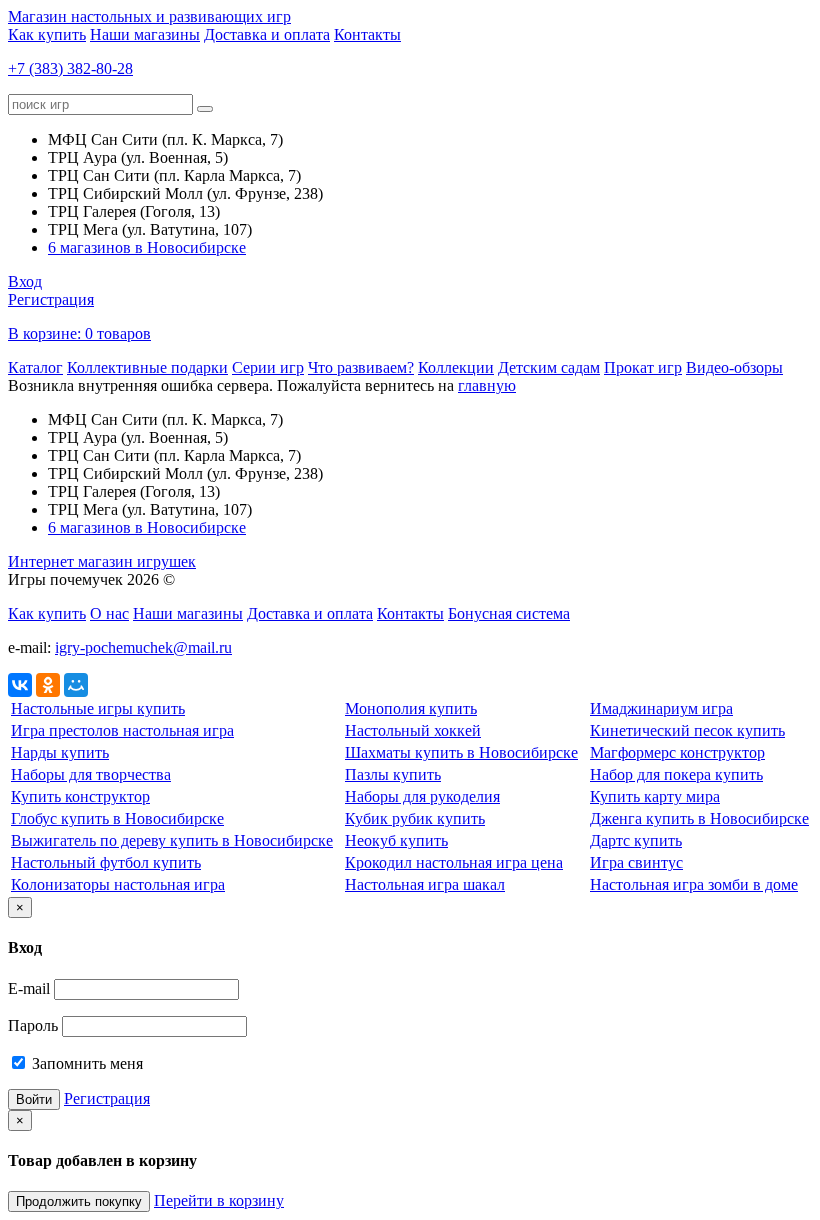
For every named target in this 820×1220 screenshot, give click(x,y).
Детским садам (549, 367)
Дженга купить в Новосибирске (699, 818)
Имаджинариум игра (661, 708)
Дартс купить (636, 840)
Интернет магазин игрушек (102, 561)
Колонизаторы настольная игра (118, 884)
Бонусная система (509, 613)
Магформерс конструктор (677, 752)
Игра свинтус (636, 862)
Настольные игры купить (98, 708)
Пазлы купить (393, 774)
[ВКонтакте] (20, 685)
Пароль (33, 1025)
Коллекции (456, 367)
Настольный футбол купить (106, 862)
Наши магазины (145, 34)
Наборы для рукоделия (422, 796)
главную (487, 385)
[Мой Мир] (76, 685)
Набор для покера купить (676, 774)
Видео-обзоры (734, 367)
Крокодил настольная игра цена (454, 862)
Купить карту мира (655, 796)
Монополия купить (411, 708)
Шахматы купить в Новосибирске (461, 752)
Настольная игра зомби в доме (694, 884)
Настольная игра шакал (425, 884)
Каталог (35, 367)
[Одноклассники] (48, 685)
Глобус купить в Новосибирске (117, 818)
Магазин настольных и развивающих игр (149, 16)
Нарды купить (60, 752)
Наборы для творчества (91, 774)
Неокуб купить (396, 840)
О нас (109, 613)
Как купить (47, 34)
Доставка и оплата (267, 34)
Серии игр (268, 367)
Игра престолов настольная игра (122, 730)
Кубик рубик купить (415, 818)
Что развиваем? (361, 367)
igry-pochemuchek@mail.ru (143, 647)
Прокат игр (643, 367)
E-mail (29, 988)
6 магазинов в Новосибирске (147, 247)
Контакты (367, 34)
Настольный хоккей (413, 730)
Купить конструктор (80, 796)
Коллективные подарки (147, 367)
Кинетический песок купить (687, 730)
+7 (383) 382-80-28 (70, 68)
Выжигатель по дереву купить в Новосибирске (172, 840)
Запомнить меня (85, 1063)
